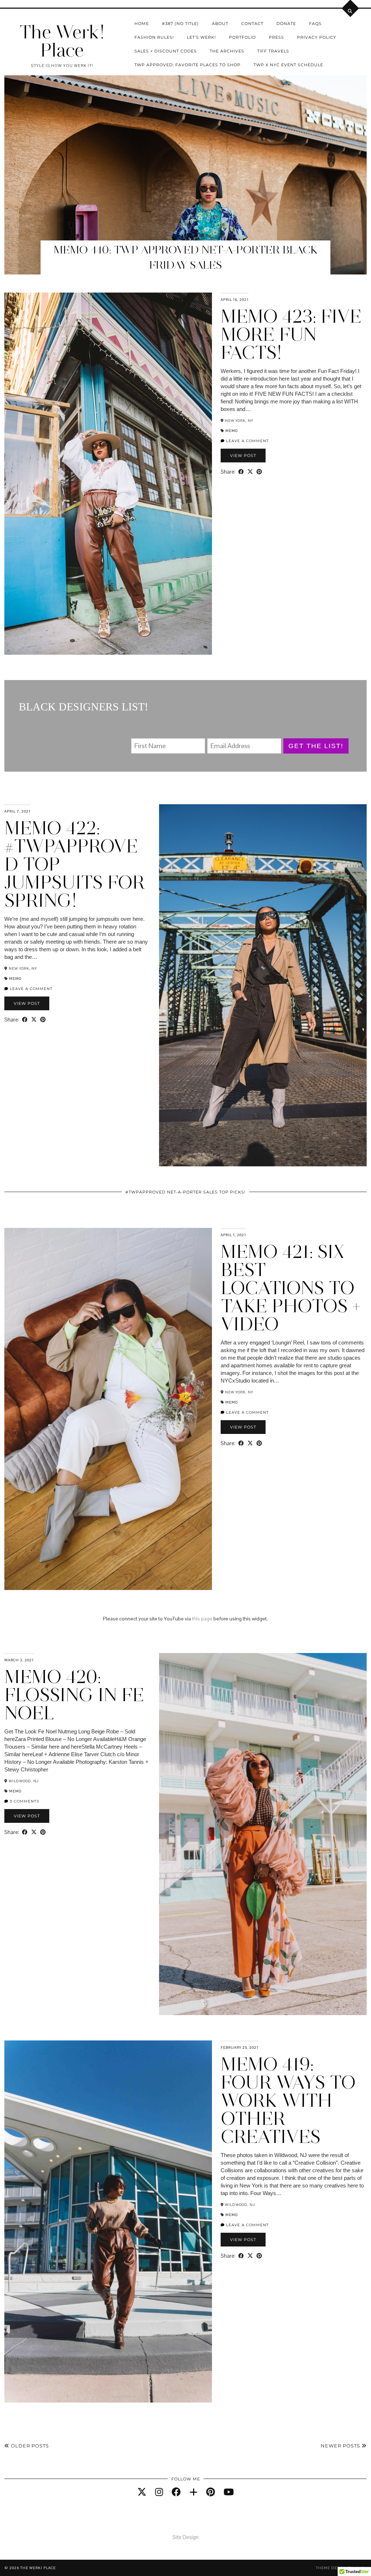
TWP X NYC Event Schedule (288, 65)
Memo (232, 431)
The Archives (227, 51)
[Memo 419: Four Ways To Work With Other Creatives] (108, 2222)
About (220, 24)
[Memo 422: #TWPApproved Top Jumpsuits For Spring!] (263, 985)
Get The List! (316, 746)
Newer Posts (341, 2446)
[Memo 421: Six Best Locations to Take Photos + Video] (108, 1409)
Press (276, 37)
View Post (243, 456)
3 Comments (24, 1801)
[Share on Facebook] (241, 472)
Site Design (185, 2537)
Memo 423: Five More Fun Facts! (291, 334)
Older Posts (29, 2446)
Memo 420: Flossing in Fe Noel (74, 1695)
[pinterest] (210, 2492)
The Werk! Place (62, 41)
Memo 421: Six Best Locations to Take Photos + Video (291, 1288)
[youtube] (229, 2492)
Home (142, 24)
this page (202, 1619)
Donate (286, 24)
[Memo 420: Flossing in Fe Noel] (263, 1834)
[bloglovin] (193, 2492)
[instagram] (159, 2492)
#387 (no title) (180, 24)
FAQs (315, 24)
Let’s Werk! (201, 37)
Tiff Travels (273, 51)
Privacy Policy (317, 37)
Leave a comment (247, 441)
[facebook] (176, 2492)
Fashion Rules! (154, 37)
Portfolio (242, 37)
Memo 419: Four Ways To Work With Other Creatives (288, 2100)
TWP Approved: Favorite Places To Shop (187, 65)
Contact (252, 24)
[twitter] (142, 2492)
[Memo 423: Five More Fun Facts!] (108, 474)
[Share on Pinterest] (259, 472)
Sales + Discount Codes (166, 51)
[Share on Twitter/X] (250, 472)
